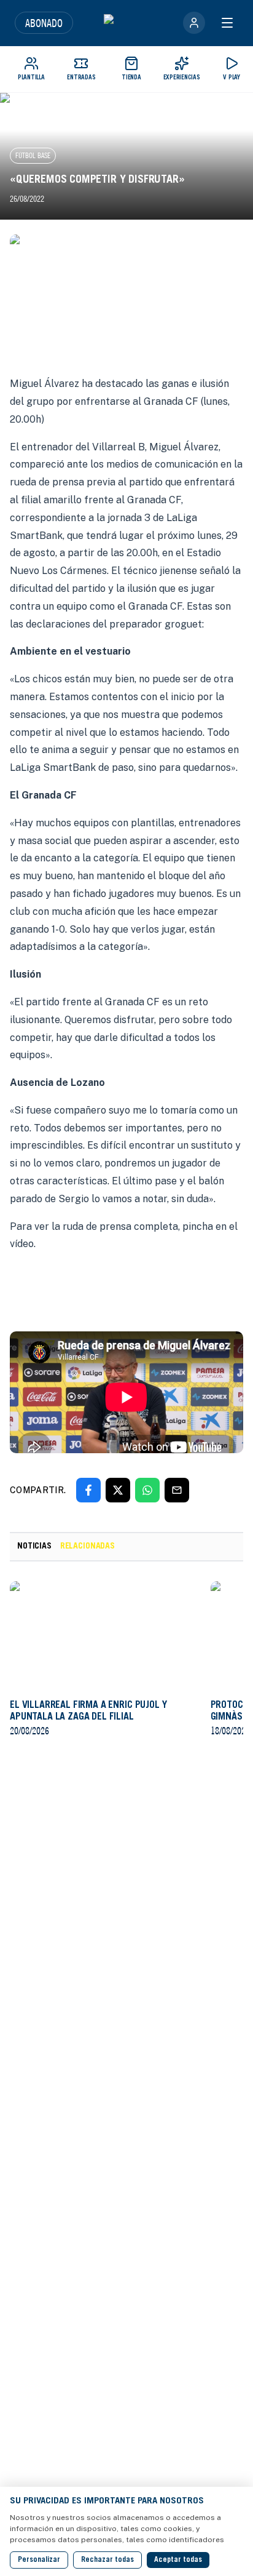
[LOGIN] (194, 23)
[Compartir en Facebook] (88, 1490)
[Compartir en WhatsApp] (147, 1490)
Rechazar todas (107, 2560)
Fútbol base (33, 155)
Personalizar (39, 2560)
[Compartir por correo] (177, 1490)
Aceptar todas (178, 2560)
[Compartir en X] (118, 1490)
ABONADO (44, 23)
